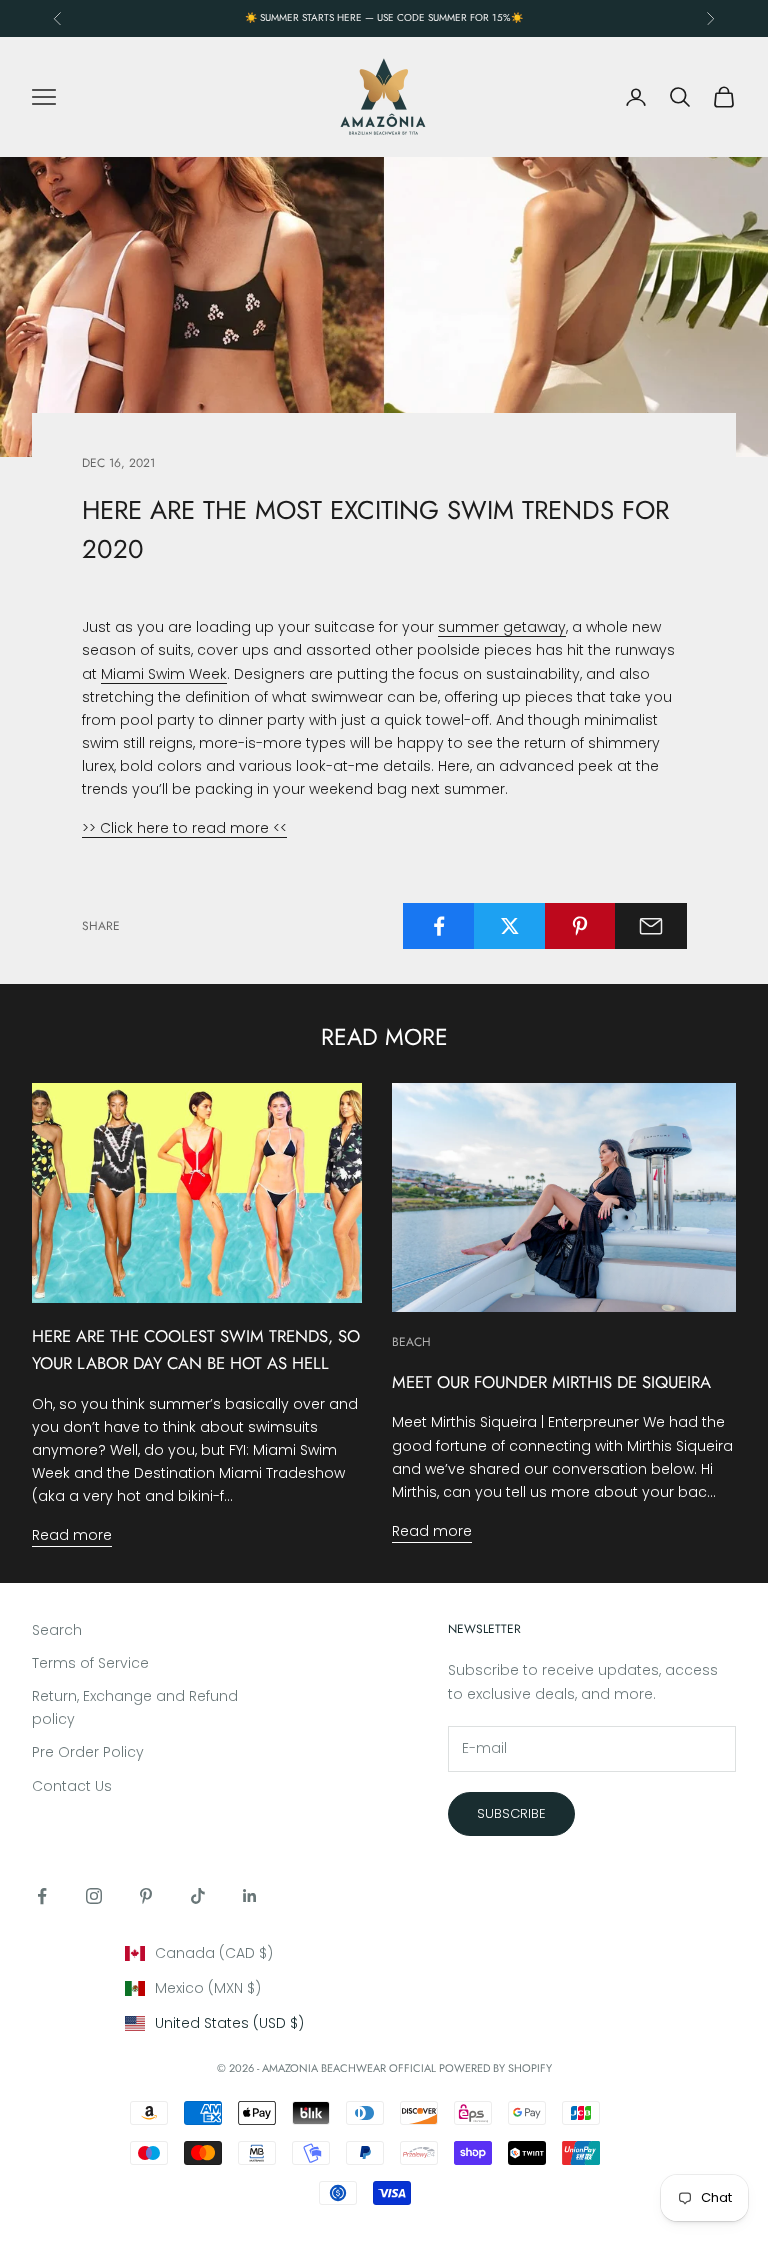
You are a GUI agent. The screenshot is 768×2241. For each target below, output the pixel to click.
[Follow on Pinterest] (146, 1896)
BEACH (411, 1342)
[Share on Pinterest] (581, 926)
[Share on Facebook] (439, 926)
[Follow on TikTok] (198, 1896)
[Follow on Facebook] (42, 1896)
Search (57, 1630)
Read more (72, 1535)
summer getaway (502, 627)
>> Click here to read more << (184, 828)
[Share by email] (651, 926)
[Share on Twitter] (510, 926)
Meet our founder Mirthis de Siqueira (551, 1382)
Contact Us (72, 1786)
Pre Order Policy (88, 1752)
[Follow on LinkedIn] (250, 1896)
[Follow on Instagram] (94, 1896)
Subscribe (511, 1813)
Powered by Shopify (495, 2068)
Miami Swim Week (164, 674)
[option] (384, 1953)
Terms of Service (90, 1663)
